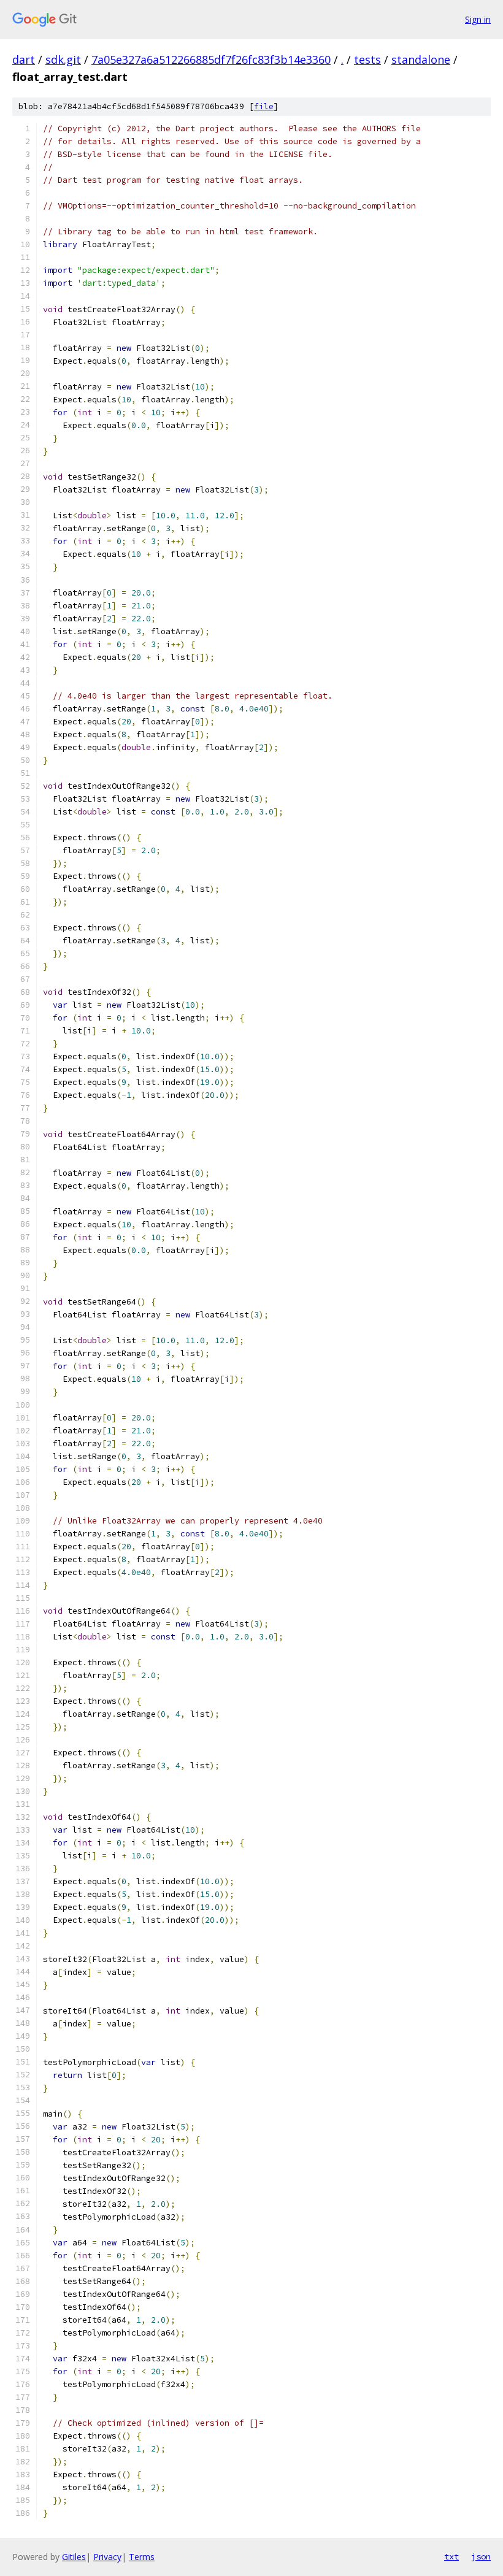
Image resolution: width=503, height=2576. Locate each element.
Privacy (107, 2557)
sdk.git (63, 59)
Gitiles (74, 2557)
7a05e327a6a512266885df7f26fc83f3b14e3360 (211, 59)
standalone (421, 59)
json (481, 2556)
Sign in (478, 19)
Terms (142, 2557)
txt (451, 2556)
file (264, 106)
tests (367, 59)
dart (24, 59)
